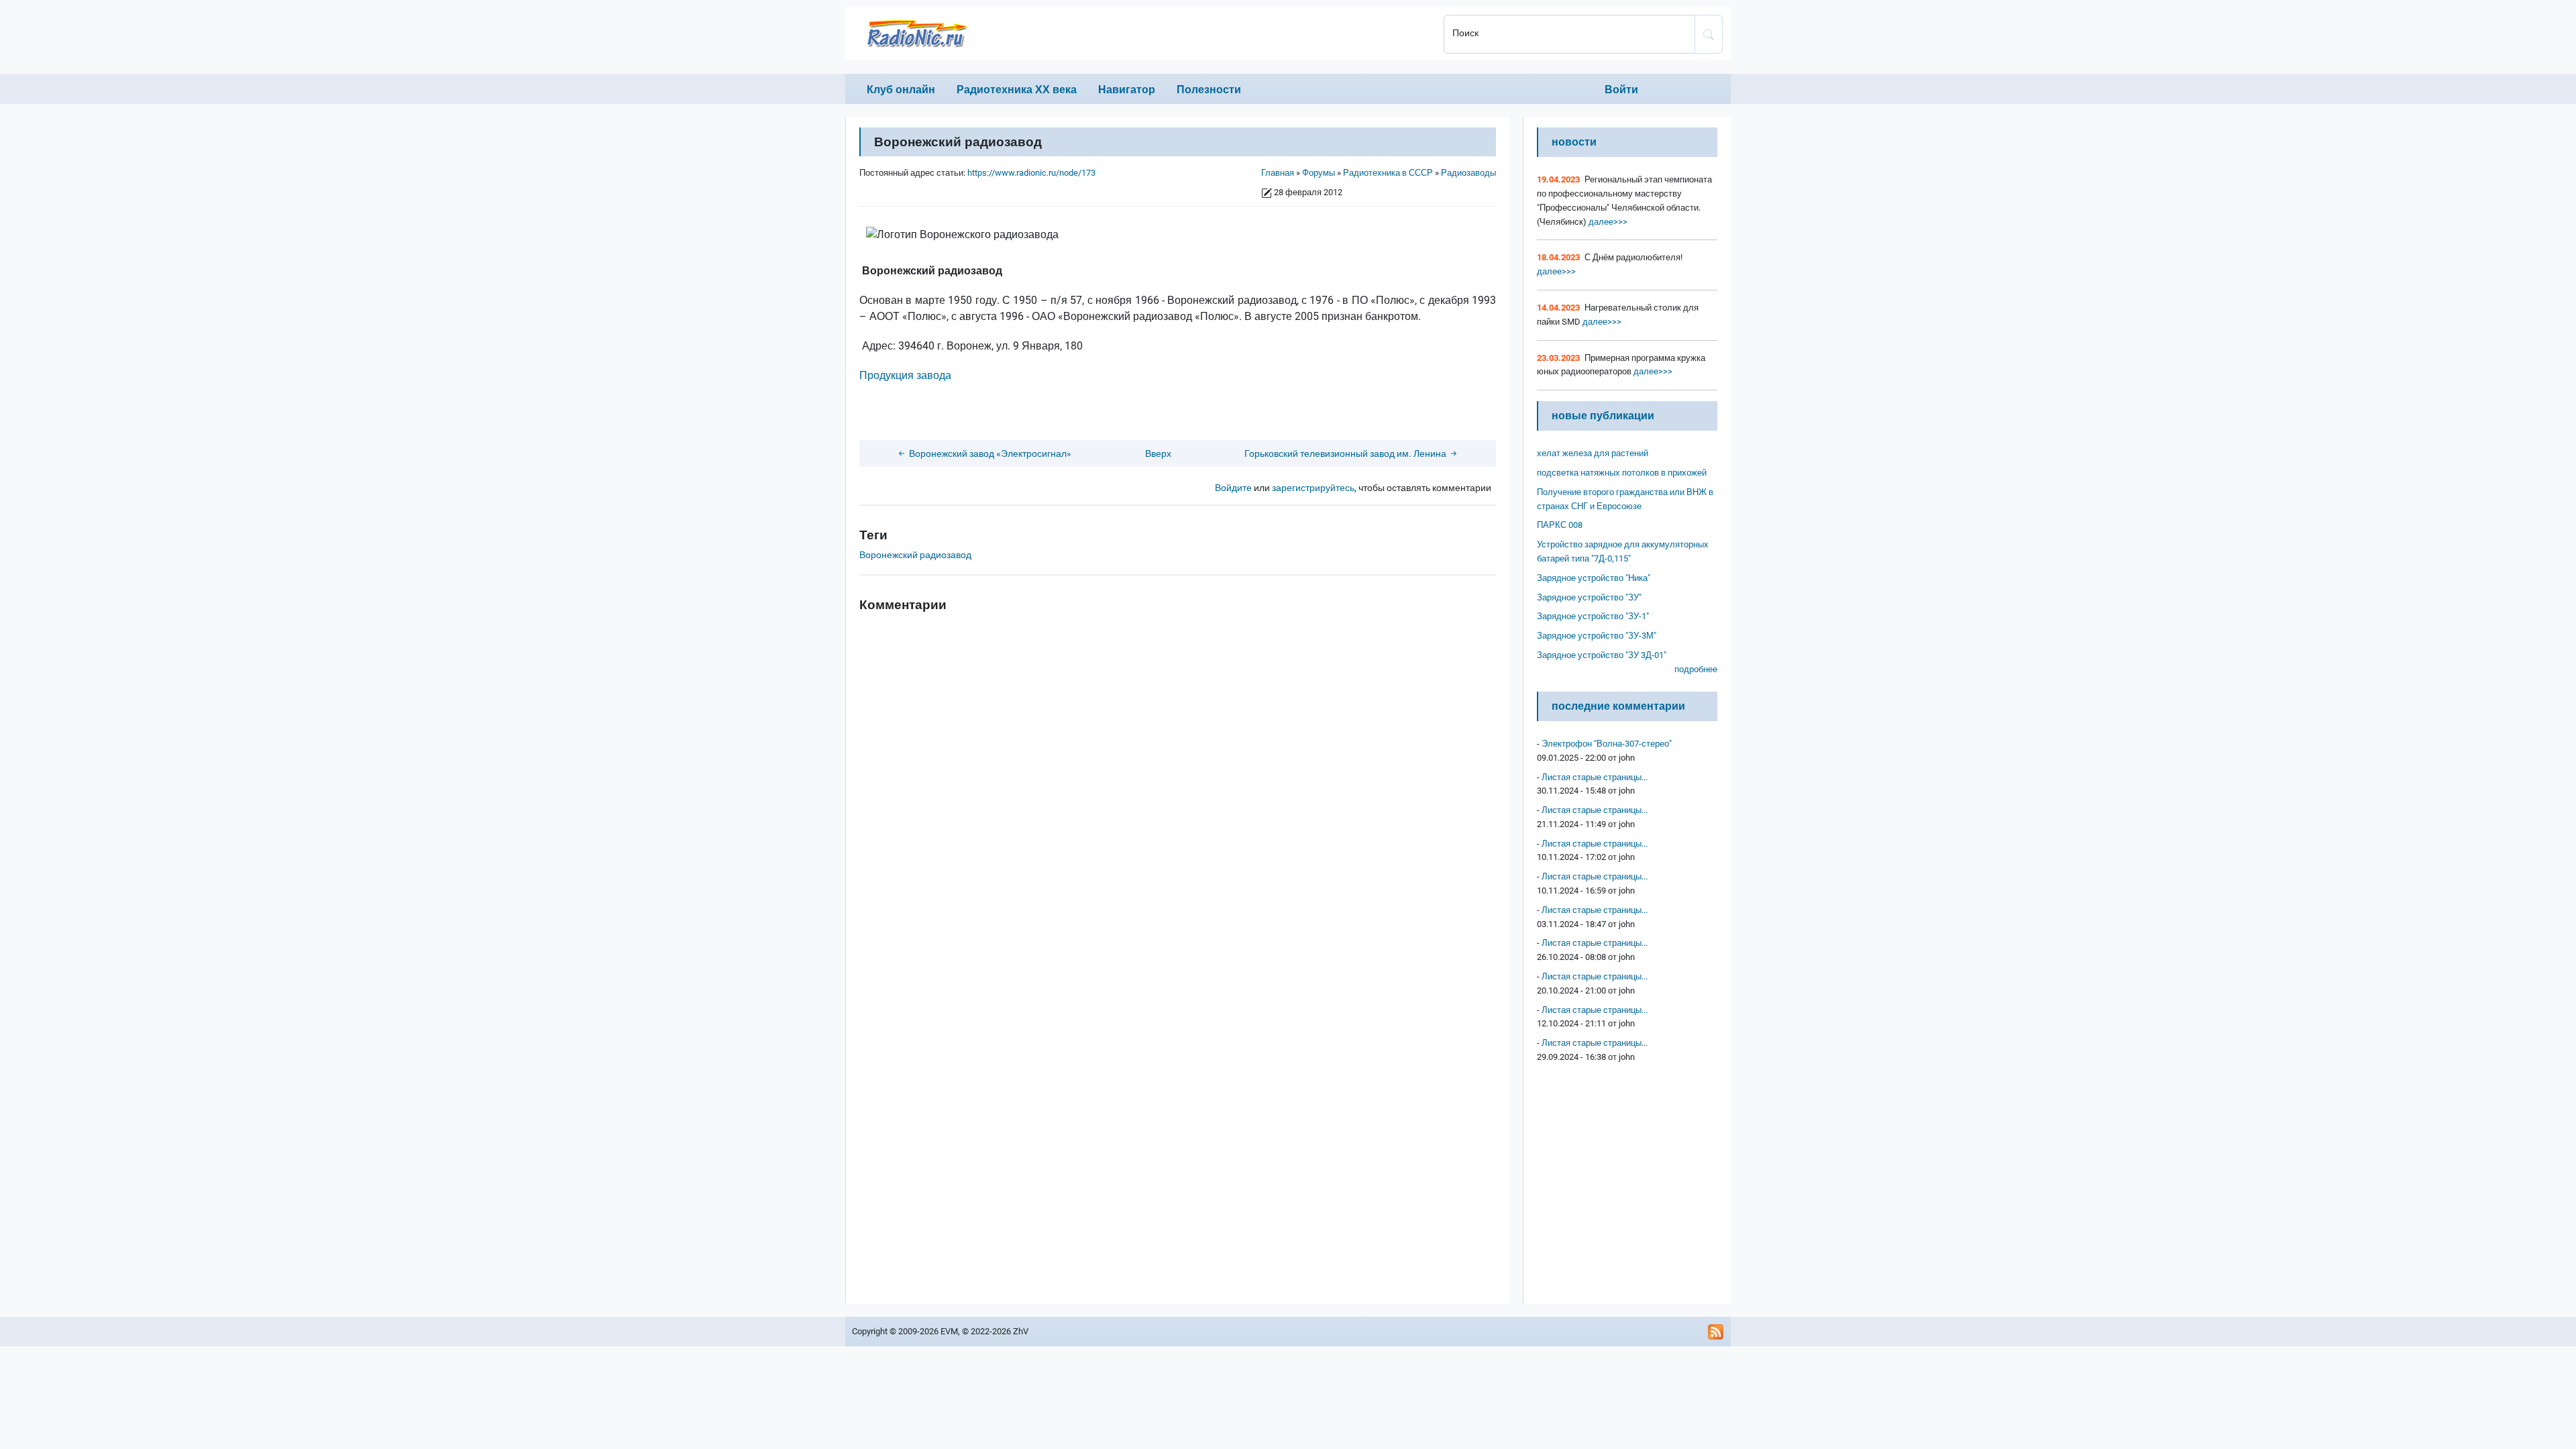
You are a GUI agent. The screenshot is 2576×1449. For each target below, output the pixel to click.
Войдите (1233, 488)
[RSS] (1716, 1332)
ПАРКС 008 (1560, 525)
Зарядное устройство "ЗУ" (1589, 597)
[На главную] (1140, 34)
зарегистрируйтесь (1313, 488)
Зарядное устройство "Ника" (1594, 578)
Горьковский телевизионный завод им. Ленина (1346, 454)
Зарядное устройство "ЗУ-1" (1593, 616)
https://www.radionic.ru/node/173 (1031, 173)
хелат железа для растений (1593, 453)
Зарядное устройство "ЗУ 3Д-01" (1602, 655)
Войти (1621, 90)
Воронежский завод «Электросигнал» (989, 454)
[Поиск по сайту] (1709, 34)
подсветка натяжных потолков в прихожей (1622, 473)
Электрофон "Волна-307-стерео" (1607, 744)
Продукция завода (905, 375)
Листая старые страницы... (1595, 777)
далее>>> (1607, 222)
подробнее (1696, 669)
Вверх (1158, 454)
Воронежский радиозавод (915, 555)
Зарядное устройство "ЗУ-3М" (1597, 636)
